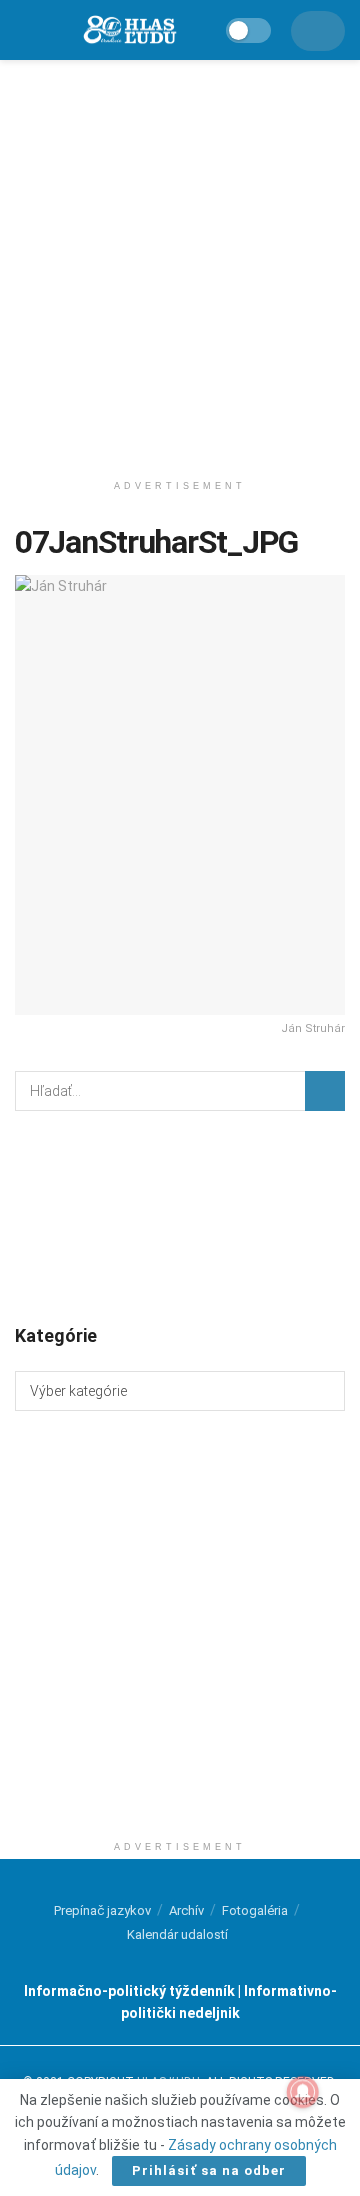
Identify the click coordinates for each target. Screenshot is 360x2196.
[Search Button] (325, 1091)
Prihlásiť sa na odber (209, 2170)
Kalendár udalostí (177, 1934)
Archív (186, 1910)
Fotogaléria (255, 1910)
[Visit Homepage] (129, 30)
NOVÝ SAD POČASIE (180, 1216)
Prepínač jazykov (102, 1910)
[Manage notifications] (303, 2092)
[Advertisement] (180, 260)
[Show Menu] (24, 30)
